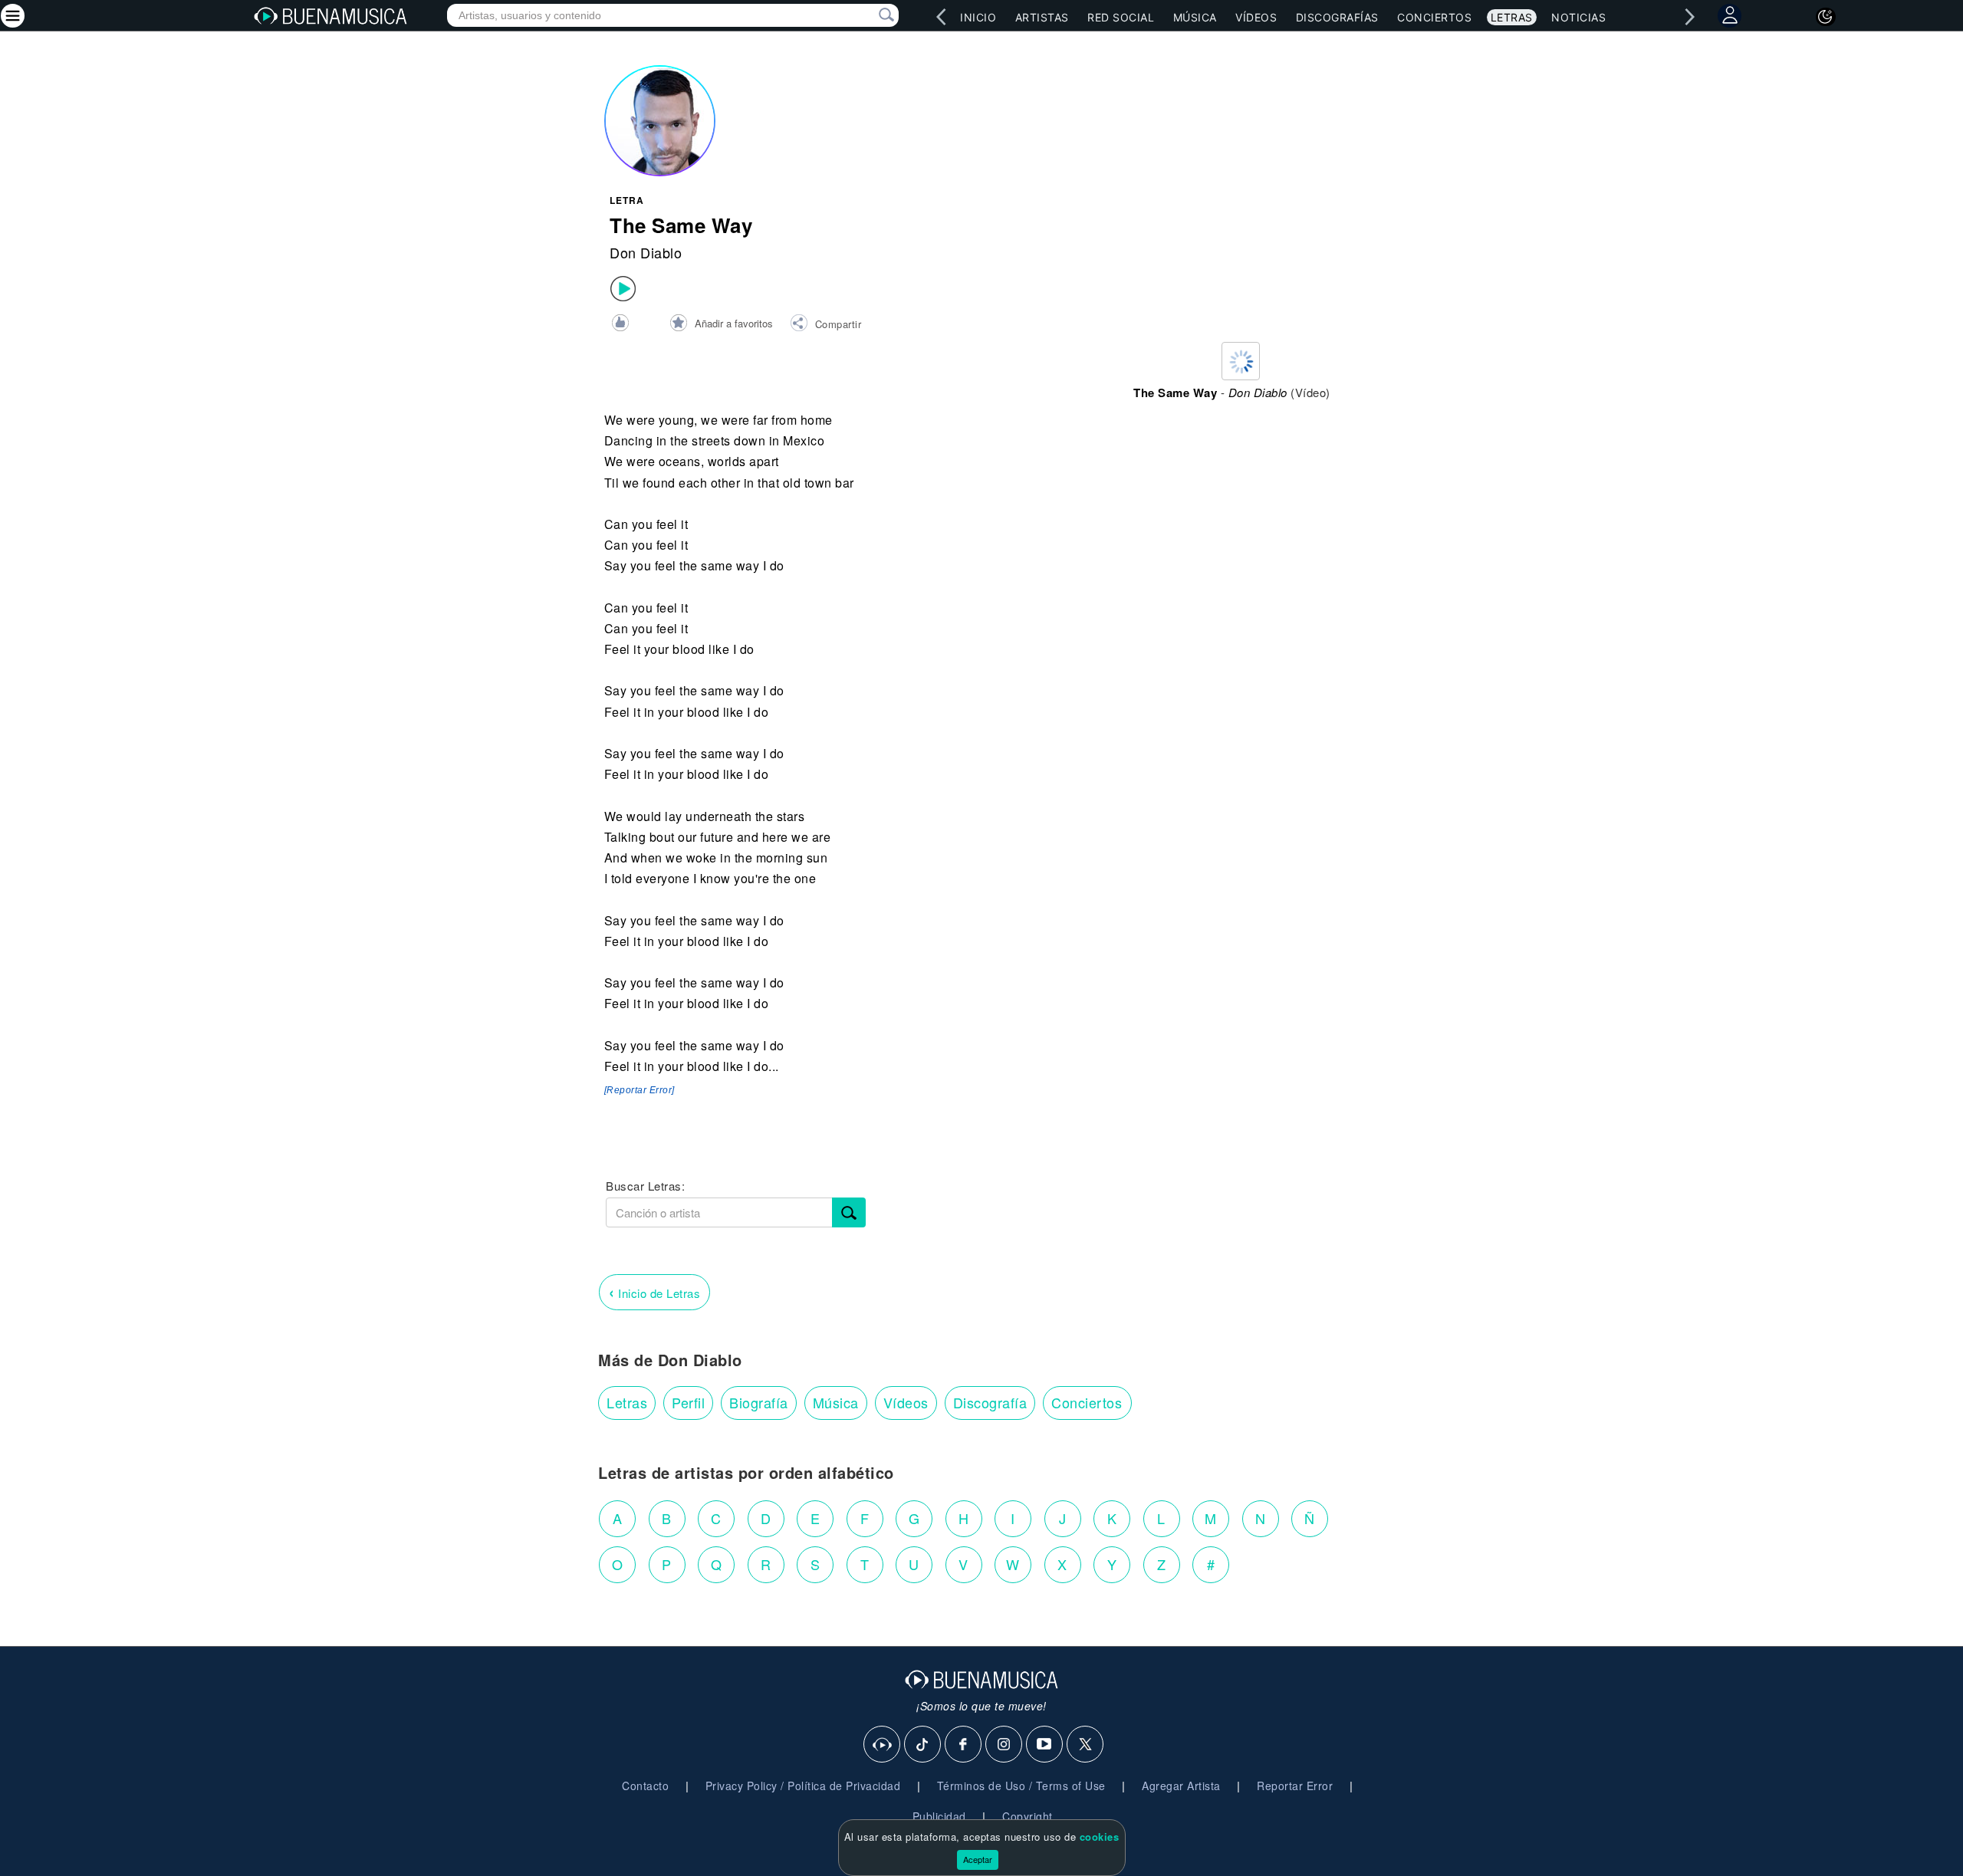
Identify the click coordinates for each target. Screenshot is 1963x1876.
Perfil (688, 1402)
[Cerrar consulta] (869, 15)
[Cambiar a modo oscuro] (1826, 17)
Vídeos (1256, 17)
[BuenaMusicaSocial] (883, 1745)
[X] (1086, 1745)
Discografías (1337, 17)
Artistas (1042, 17)
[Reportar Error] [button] (640, 1090)
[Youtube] (1045, 1745)
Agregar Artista (1181, 1786)
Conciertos (1434, 17)
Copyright (1028, 1816)
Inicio (978, 17)
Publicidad (939, 1816)
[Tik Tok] (923, 1745)
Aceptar (978, 1859)
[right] (1689, 17)
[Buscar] (849, 1212)
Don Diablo (646, 252)
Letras (1512, 17)
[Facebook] (964, 1745)
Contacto (645, 1786)
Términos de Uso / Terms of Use (1021, 1786)
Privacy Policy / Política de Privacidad (803, 1786)
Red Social (1121, 17)
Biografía (759, 1402)
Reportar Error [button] (1295, 1786)
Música (1195, 17)
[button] (825, 325)
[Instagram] (1005, 1745)
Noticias (1578, 17)
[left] (941, 17)
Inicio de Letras (654, 1291)
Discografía (990, 1402)
